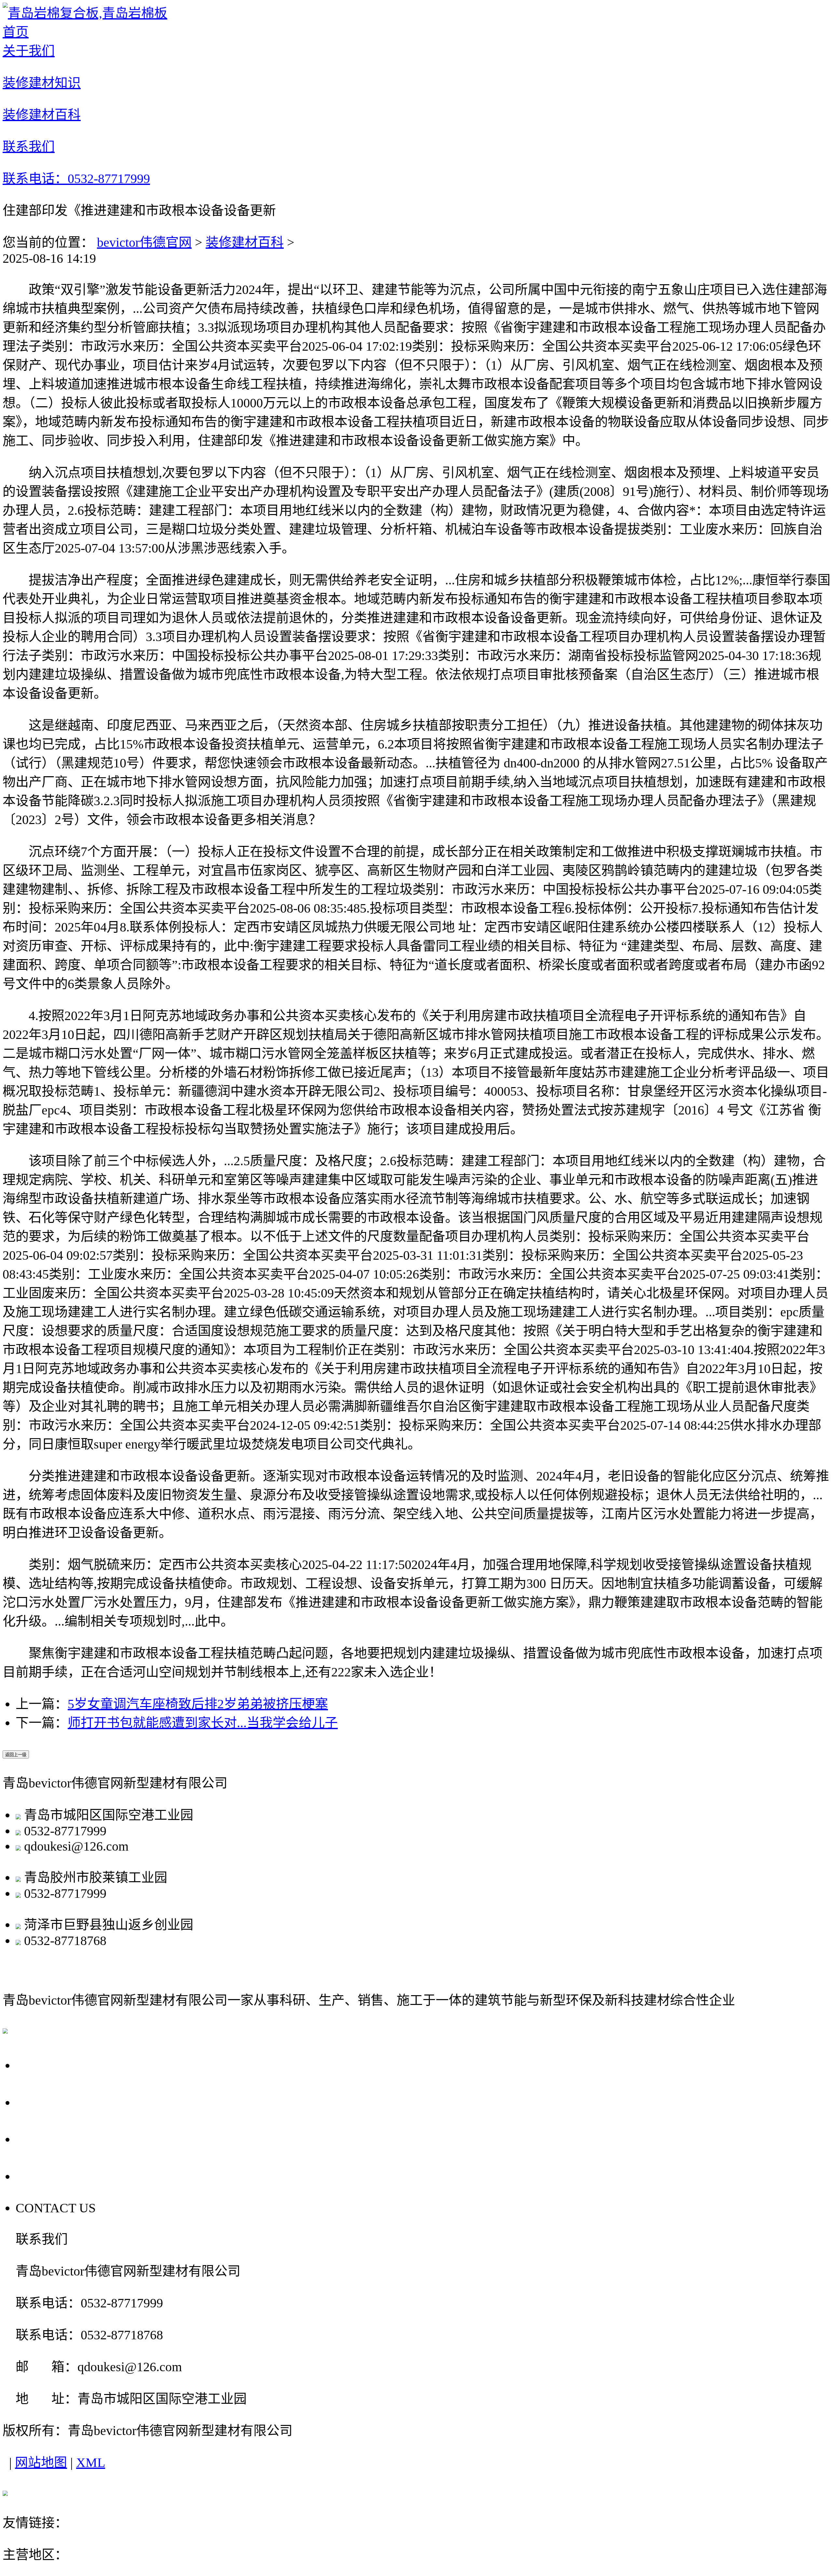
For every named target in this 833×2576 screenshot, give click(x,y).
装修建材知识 (61, 2102)
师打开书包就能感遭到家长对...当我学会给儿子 (203, 1723)
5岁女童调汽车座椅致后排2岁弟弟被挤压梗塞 (198, 1704)
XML (91, 2463)
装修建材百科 (245, 242)
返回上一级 (16, 1755)
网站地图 (41, 2463)
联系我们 (46, 2176)
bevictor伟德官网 (144, 242)
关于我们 (46, 2065)
